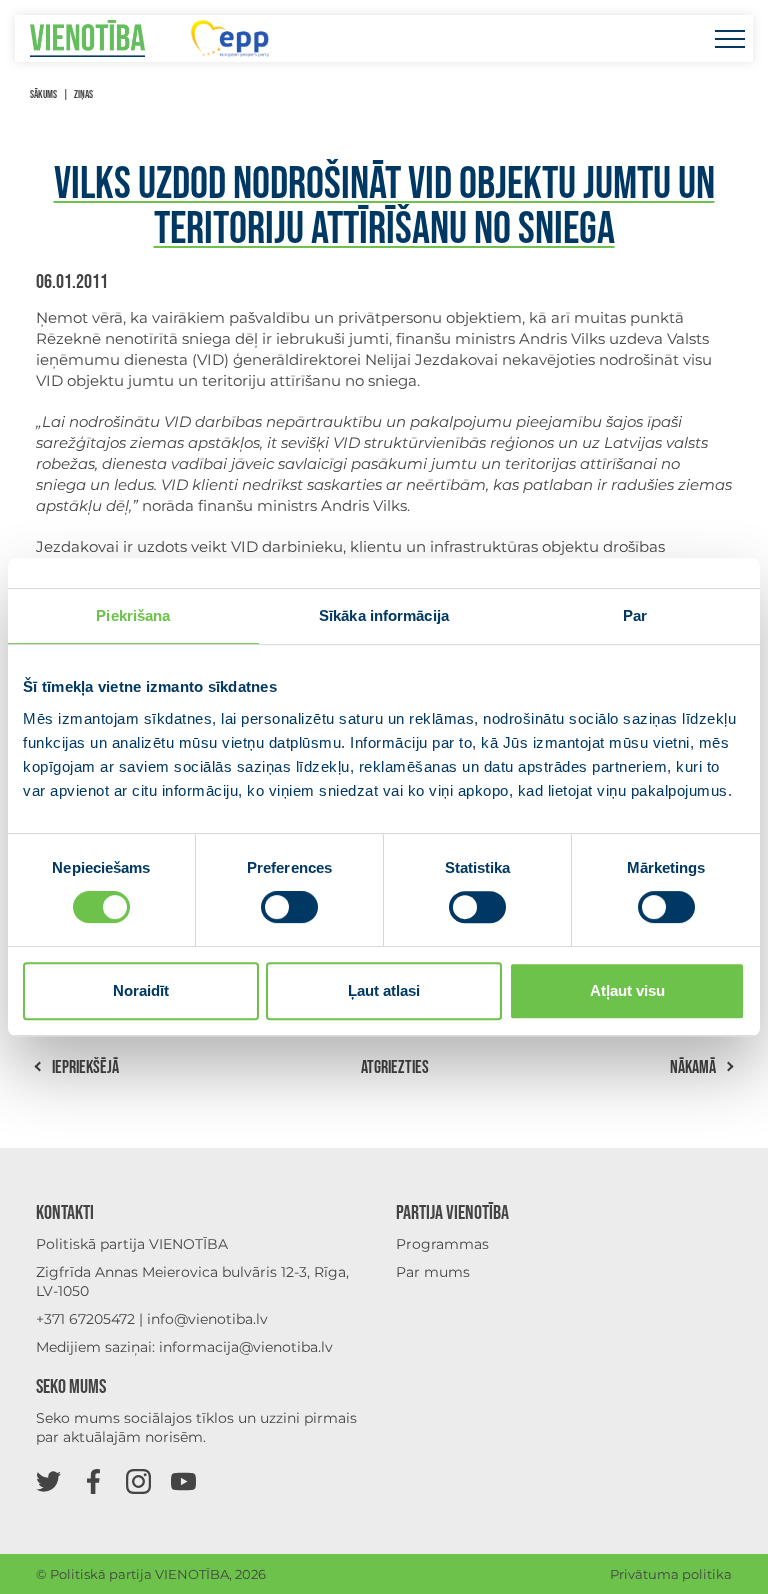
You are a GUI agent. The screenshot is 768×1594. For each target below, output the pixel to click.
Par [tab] (635, 615)
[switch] (289, 907)
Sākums (43, 94)
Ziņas (83, 94)
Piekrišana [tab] (133, 615)
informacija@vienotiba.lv (246, 1347)
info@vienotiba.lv (207, 1319)
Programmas (442, 1244)
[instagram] (138, 1480)
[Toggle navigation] (729, 38)
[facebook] (93, 1480)
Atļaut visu (627, 990)
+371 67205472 (85, 1319)
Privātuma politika (671, 1574)
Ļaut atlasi (384, 990)
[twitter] (48, 1480)
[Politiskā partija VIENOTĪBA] (87, 38)
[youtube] (183, 1480)
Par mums (433, 1272)
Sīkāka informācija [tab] (384, 615)
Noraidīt (141, 990)
